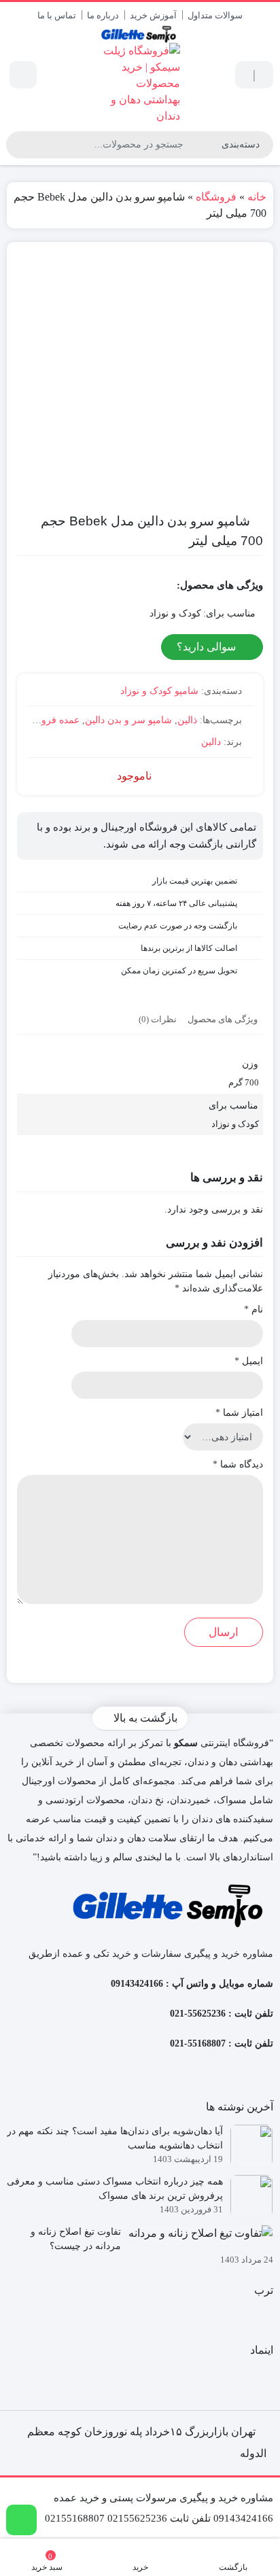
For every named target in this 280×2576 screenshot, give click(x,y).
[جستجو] (18, 145)
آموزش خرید (153, 15)
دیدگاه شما (238, 1464)
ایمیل (249, 1361)
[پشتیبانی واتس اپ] (21, 2520)
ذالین (187, 720)
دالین (211, 742)
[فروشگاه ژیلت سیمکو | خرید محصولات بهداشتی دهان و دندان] (140, 75)
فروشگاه (216, 197)
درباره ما (103, 15)
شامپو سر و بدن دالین (128, 720)
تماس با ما (57, 15)
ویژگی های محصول (223, 1019)
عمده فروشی (52, 720)
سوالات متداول (215, 15)
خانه (257, 197)
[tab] (223, 1019)
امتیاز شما (239, 1413)
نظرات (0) (158, 1019)
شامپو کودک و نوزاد (159, 691)
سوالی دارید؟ (208, 647)
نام (253, 1309)
